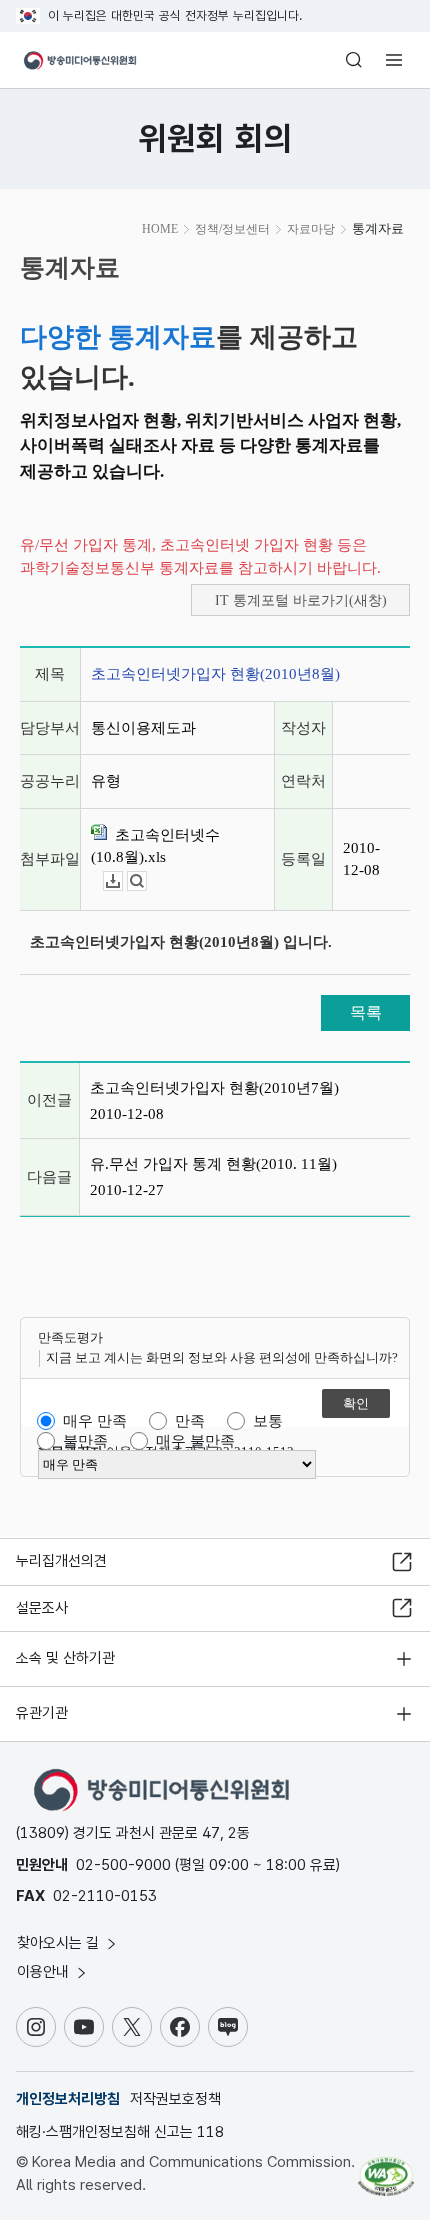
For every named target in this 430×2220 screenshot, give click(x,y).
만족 (190, 1421)
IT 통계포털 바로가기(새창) (301, 600)
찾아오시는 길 (60, 1943)
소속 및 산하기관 (65, 1658)
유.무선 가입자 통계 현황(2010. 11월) (213, 1164)
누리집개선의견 (61, 1561)
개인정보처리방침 (68, 2099)
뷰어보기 (146, 881)
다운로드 (122, 881)
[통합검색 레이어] (354, 60)
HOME (160, 229)
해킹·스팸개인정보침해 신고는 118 (120, 2132)
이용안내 (45, 1972)
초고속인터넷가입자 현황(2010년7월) (214, 1088)
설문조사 (42, 1608)
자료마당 (311, 229)
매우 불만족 (195, 1441)
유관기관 (42, 1713)
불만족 (85, 1441)
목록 (366, 1012)
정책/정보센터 (232, 229)
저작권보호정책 (175, 2099)
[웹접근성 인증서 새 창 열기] (386, 2168)
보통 (268, 1421)
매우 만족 (95, 1421)
